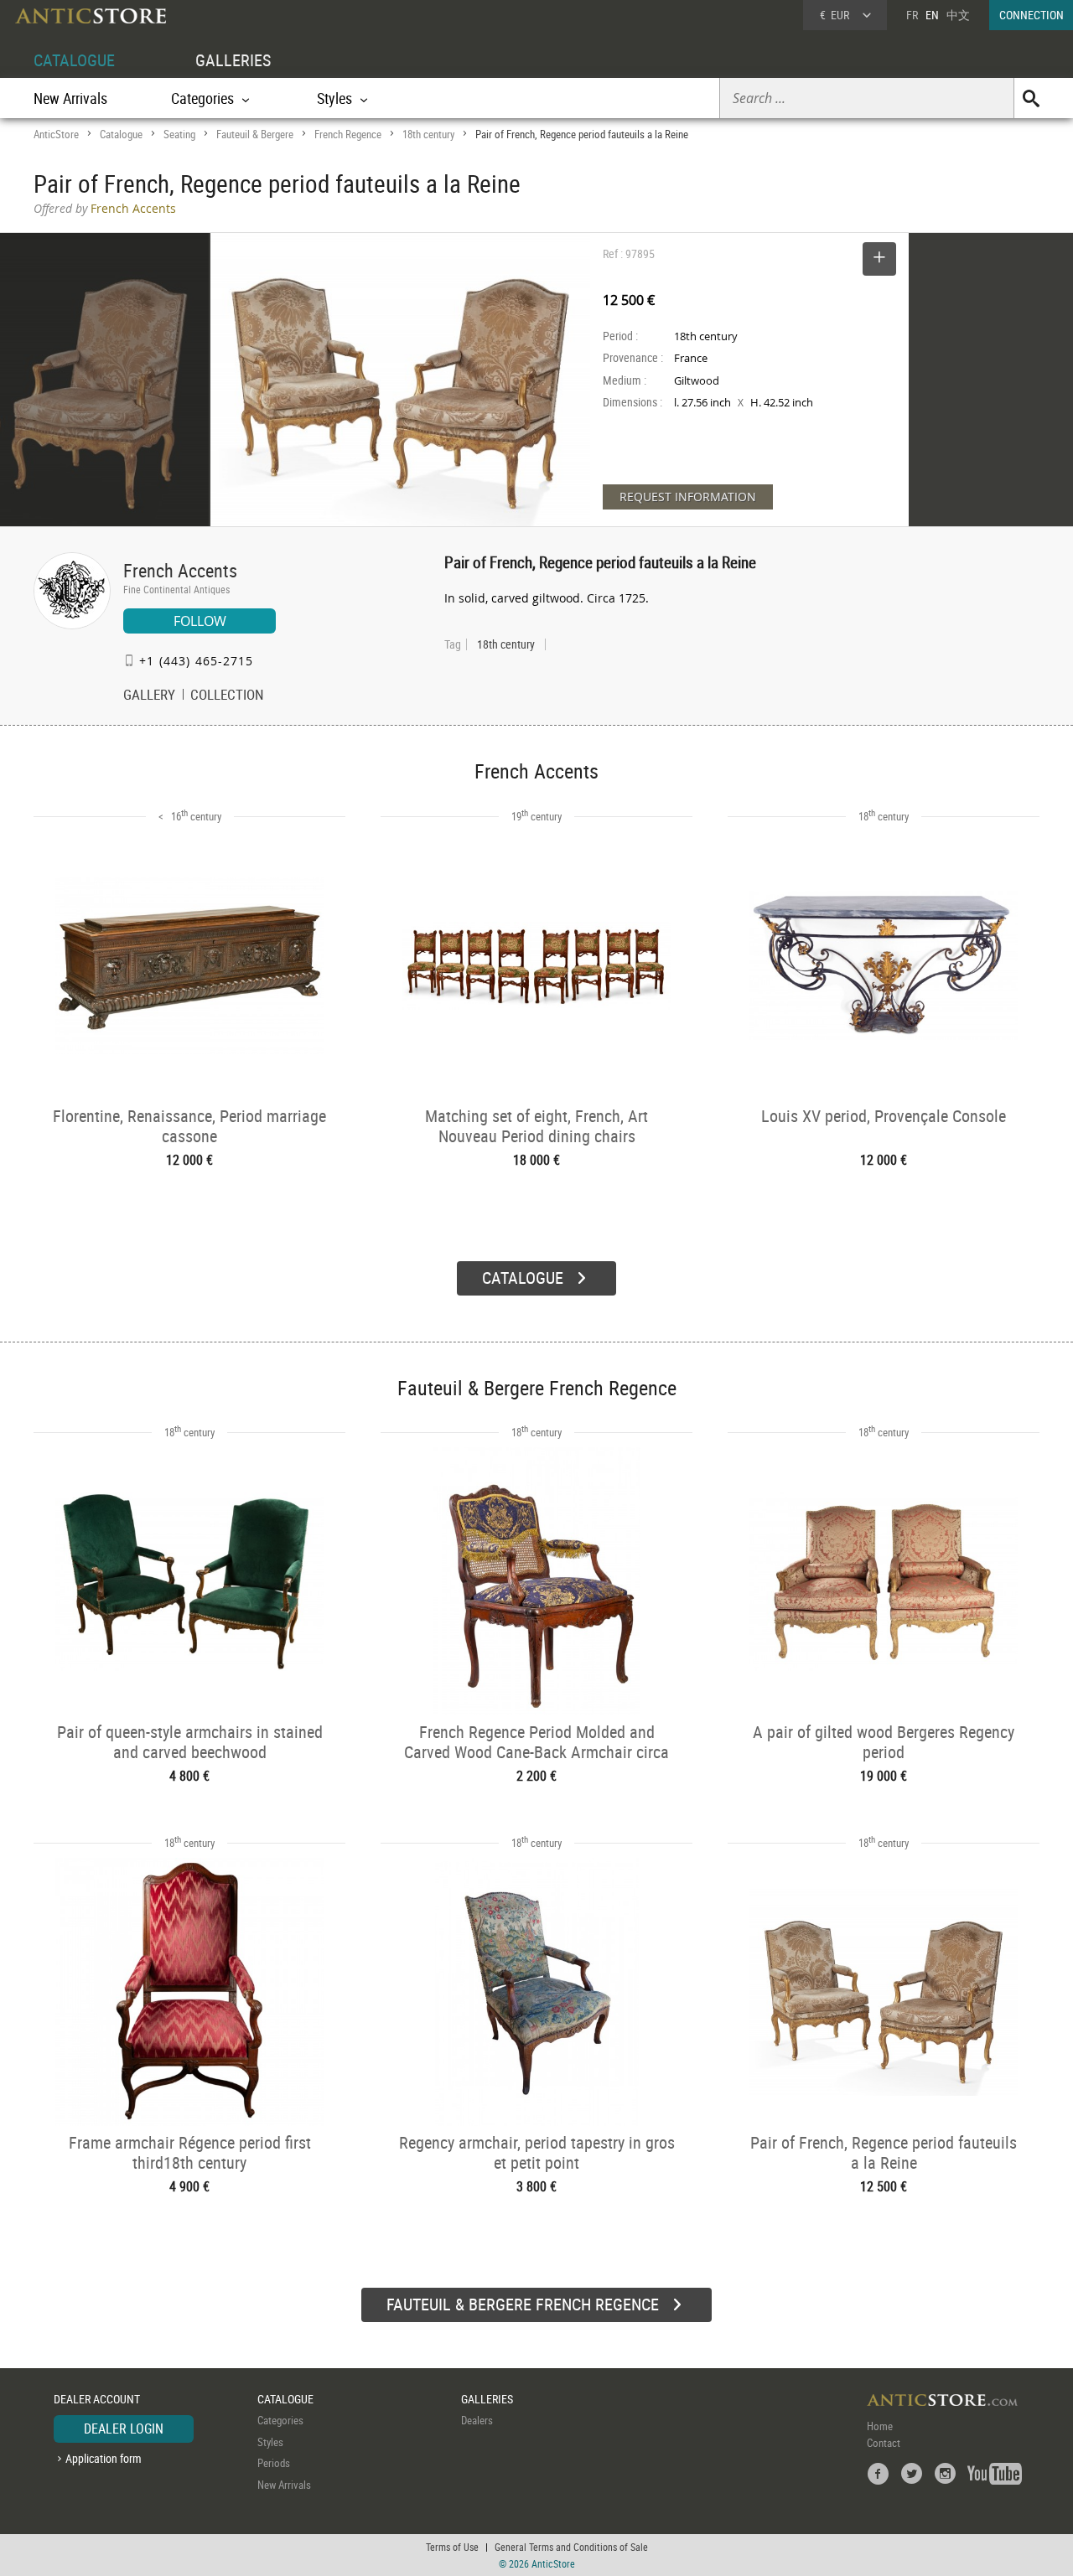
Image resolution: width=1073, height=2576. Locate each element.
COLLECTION (227, 696)
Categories (280, 2420)
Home (880, 2426)
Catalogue (121, 134)
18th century (428, 134)
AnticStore (56, 134)
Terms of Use (452, 2547)
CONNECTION (1032, 15)
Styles (270, 2442)
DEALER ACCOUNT (97, 2399)
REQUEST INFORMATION (688, 497)
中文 (958, 15)
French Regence (348, 134)
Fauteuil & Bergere (255, 134)
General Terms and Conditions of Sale (571, 2547)
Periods (274, 2463)
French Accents (180, 570)
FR (912, 15)
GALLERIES (233, 60)
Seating (179, 134)
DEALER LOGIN (124, 2429)
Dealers (477, 2420)
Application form (104, 2458)
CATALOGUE (74, 60)
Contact (884, 2443)
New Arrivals (70, 98)
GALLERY (149, 696)
